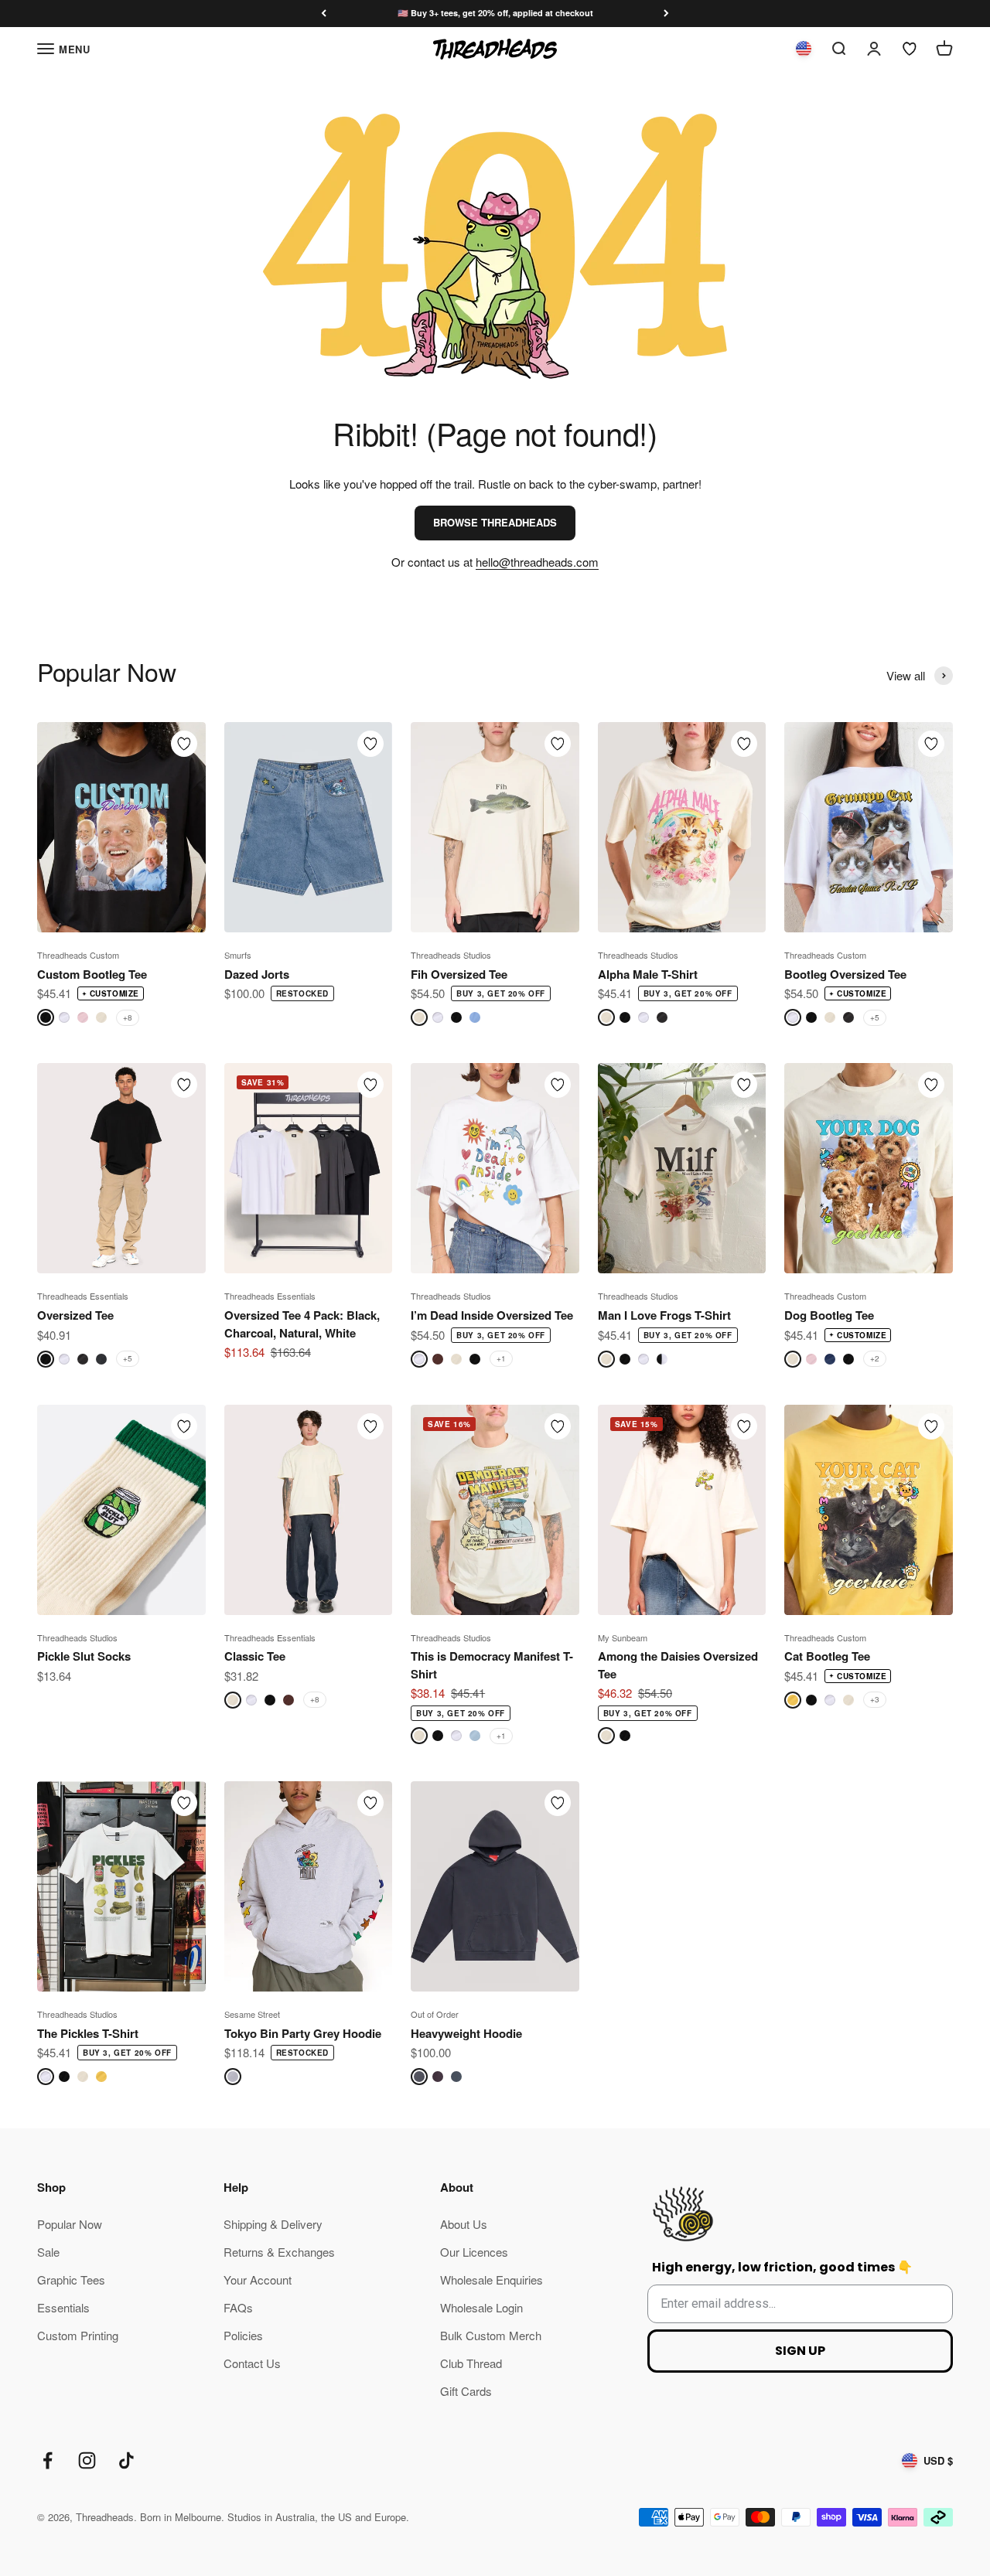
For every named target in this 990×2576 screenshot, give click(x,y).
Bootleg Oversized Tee (845, 974)
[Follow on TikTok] (126, 2460)
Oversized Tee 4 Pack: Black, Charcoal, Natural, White (302, 1324)
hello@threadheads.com (537, 562)
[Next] (666, 14)
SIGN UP (800, 2351)
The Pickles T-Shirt (88, 2033)
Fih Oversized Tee (459, 974)
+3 (875, 1699)
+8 (128, 1017)
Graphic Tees (71, 2280)
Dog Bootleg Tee (829, 1315)
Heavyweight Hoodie (466, 2033)
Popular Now (70, 2224)
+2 (875, 1358)
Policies (243, 2335)
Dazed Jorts (257, 974)
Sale (48, 2252)
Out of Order (435, 2014)
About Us (464, 2224)
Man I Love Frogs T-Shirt (664, 1315)
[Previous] (324, 14)
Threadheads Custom (78, 955)
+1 (501, 1358)
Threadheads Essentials (83, 1296)
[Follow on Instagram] (87, 2460)
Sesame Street (252, 2014)
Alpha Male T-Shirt (648, 974)
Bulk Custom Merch (491, 2335)
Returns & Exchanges (279, 2252)
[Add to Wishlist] (184, 744)
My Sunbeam (623, 1637)
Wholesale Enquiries (492, 2280)
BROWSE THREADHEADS (495, 522)
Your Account (258, 2280)
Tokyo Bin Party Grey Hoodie (303, 2033)
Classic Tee (255, 1656)
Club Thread (471, 2363)
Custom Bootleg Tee (92, 974)
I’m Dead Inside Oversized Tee (492, 1315)
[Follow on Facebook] (48, 2460)
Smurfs (238, 955)
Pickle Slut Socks (84, 1656)
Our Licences (474, 2252)
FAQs (238, 2307)
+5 (875, 1017)
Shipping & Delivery (273, 2224)
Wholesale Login (481, 2307)
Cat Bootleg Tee (827, 1656)
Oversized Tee (75, 1315)
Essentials (63, 2307)
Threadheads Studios (451, 955)
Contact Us (252, 2363)
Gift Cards (466, 2391)
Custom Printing (78, 2335)
